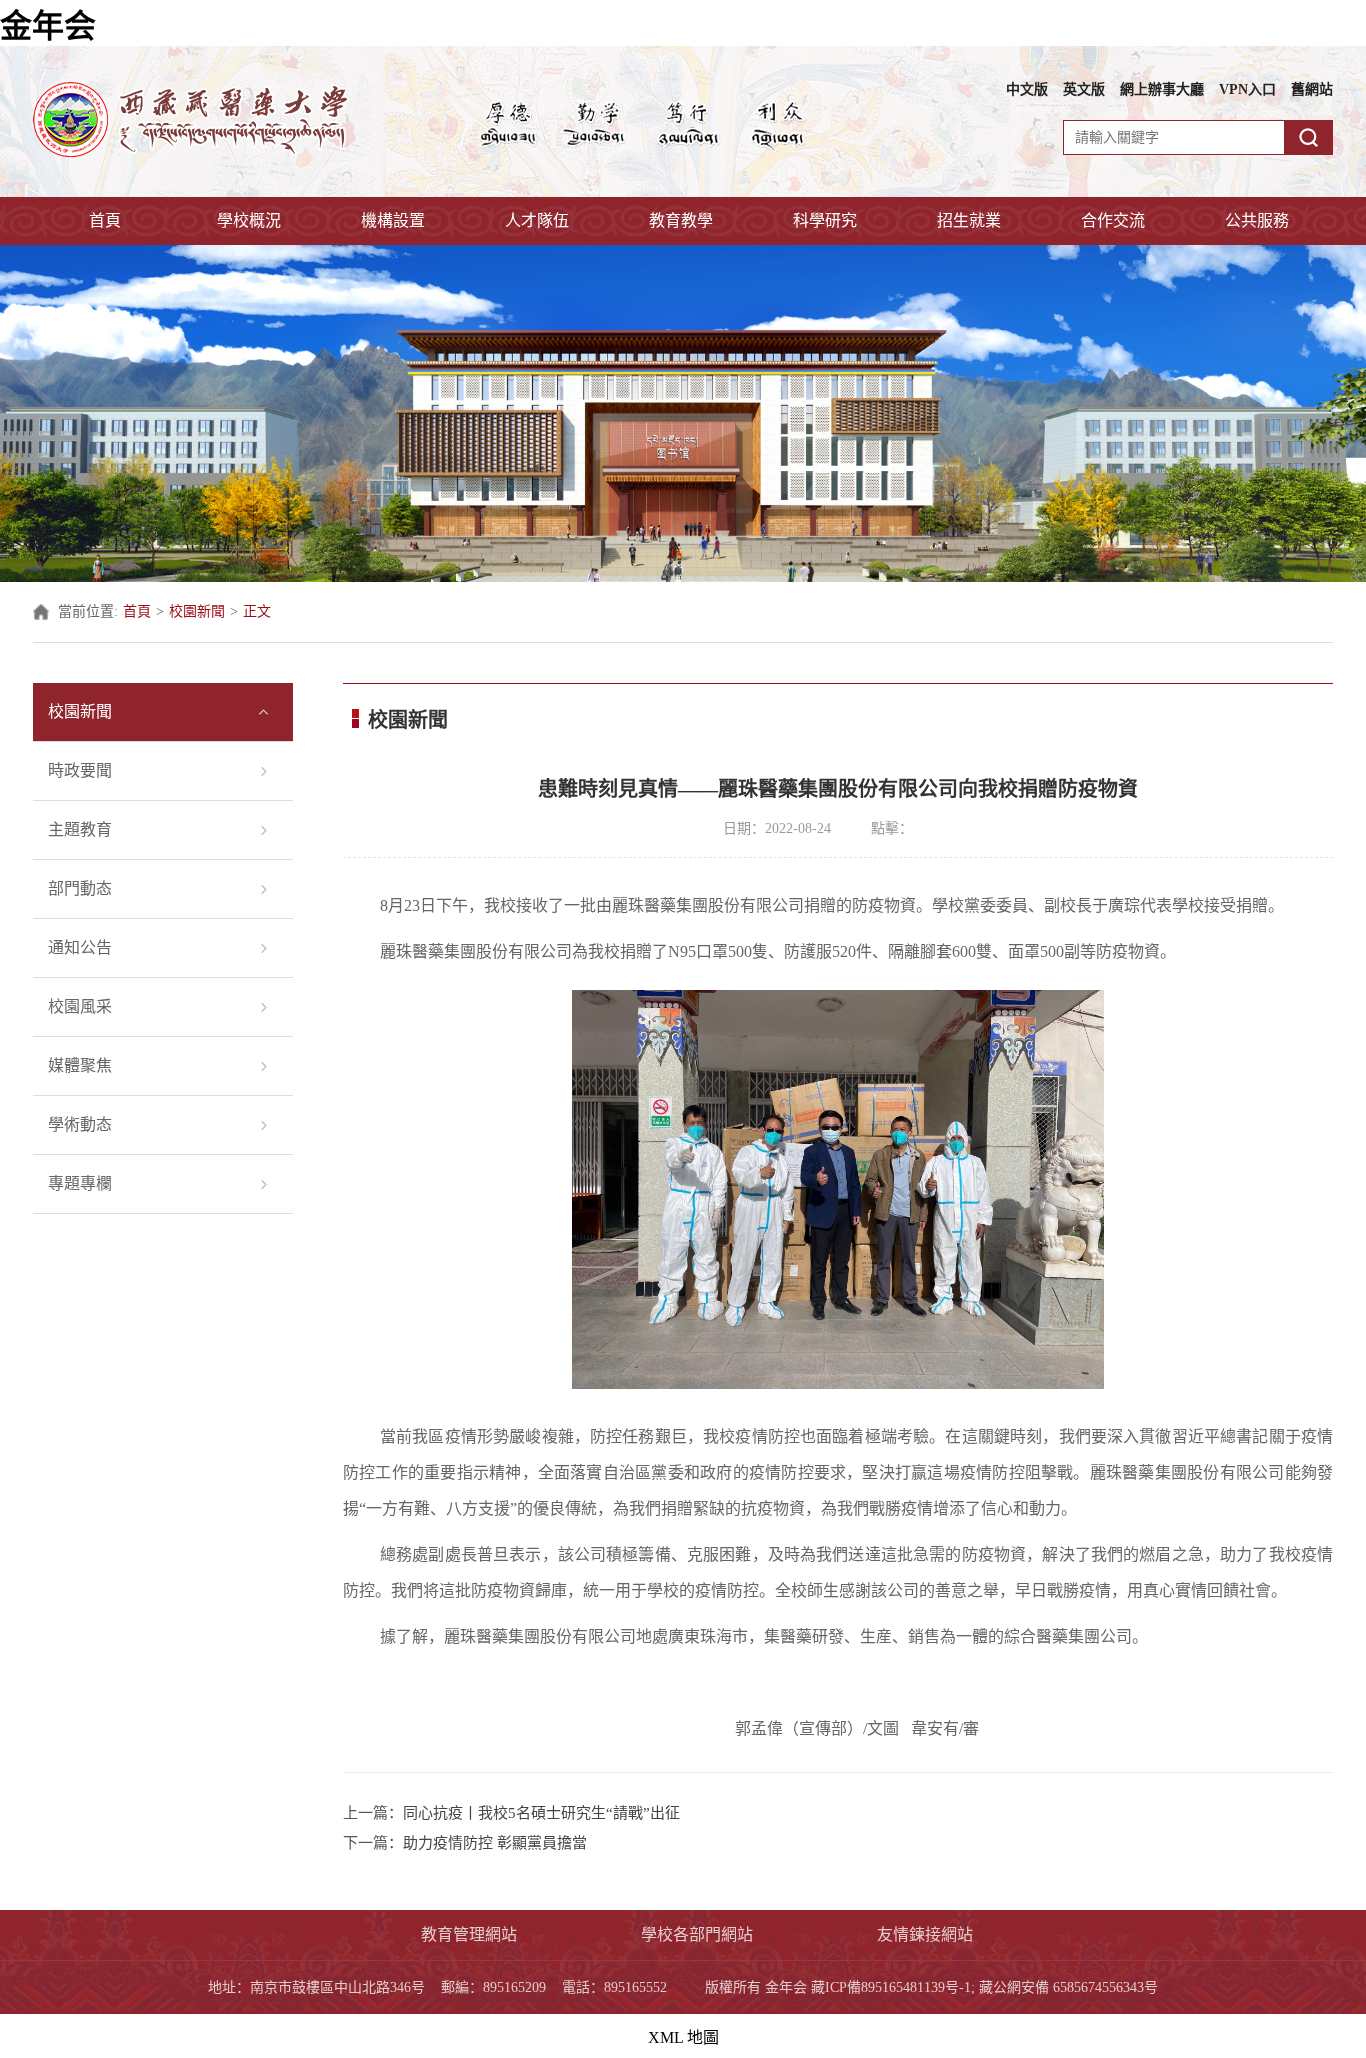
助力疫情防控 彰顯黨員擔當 (495, 1843)
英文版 (1084, 89)
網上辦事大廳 (1162, 89)
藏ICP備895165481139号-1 (891, 1987)
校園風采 (80, 1006)
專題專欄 (80, 1183)
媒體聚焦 (80, 1065)
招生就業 (969, 220)
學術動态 (80, 1124)
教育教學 (681, 220)
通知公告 (80, 947)
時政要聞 (80, 770)
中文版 (1027, 89)
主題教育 (80, 829)
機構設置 (393, 220)
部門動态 (80, 888)
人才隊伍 (537, 220)
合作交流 (1113, 220)
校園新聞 (197, 611)
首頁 (105, 220)
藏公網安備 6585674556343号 (1068, 1987)
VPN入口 (1247, 89)
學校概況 (249, 220)
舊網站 (1312, 89)
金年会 (48, 26)
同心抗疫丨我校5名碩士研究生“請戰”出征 (541, 1813)
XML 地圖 (683, 2037)
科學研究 (825, 220)
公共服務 (1257, 220)
